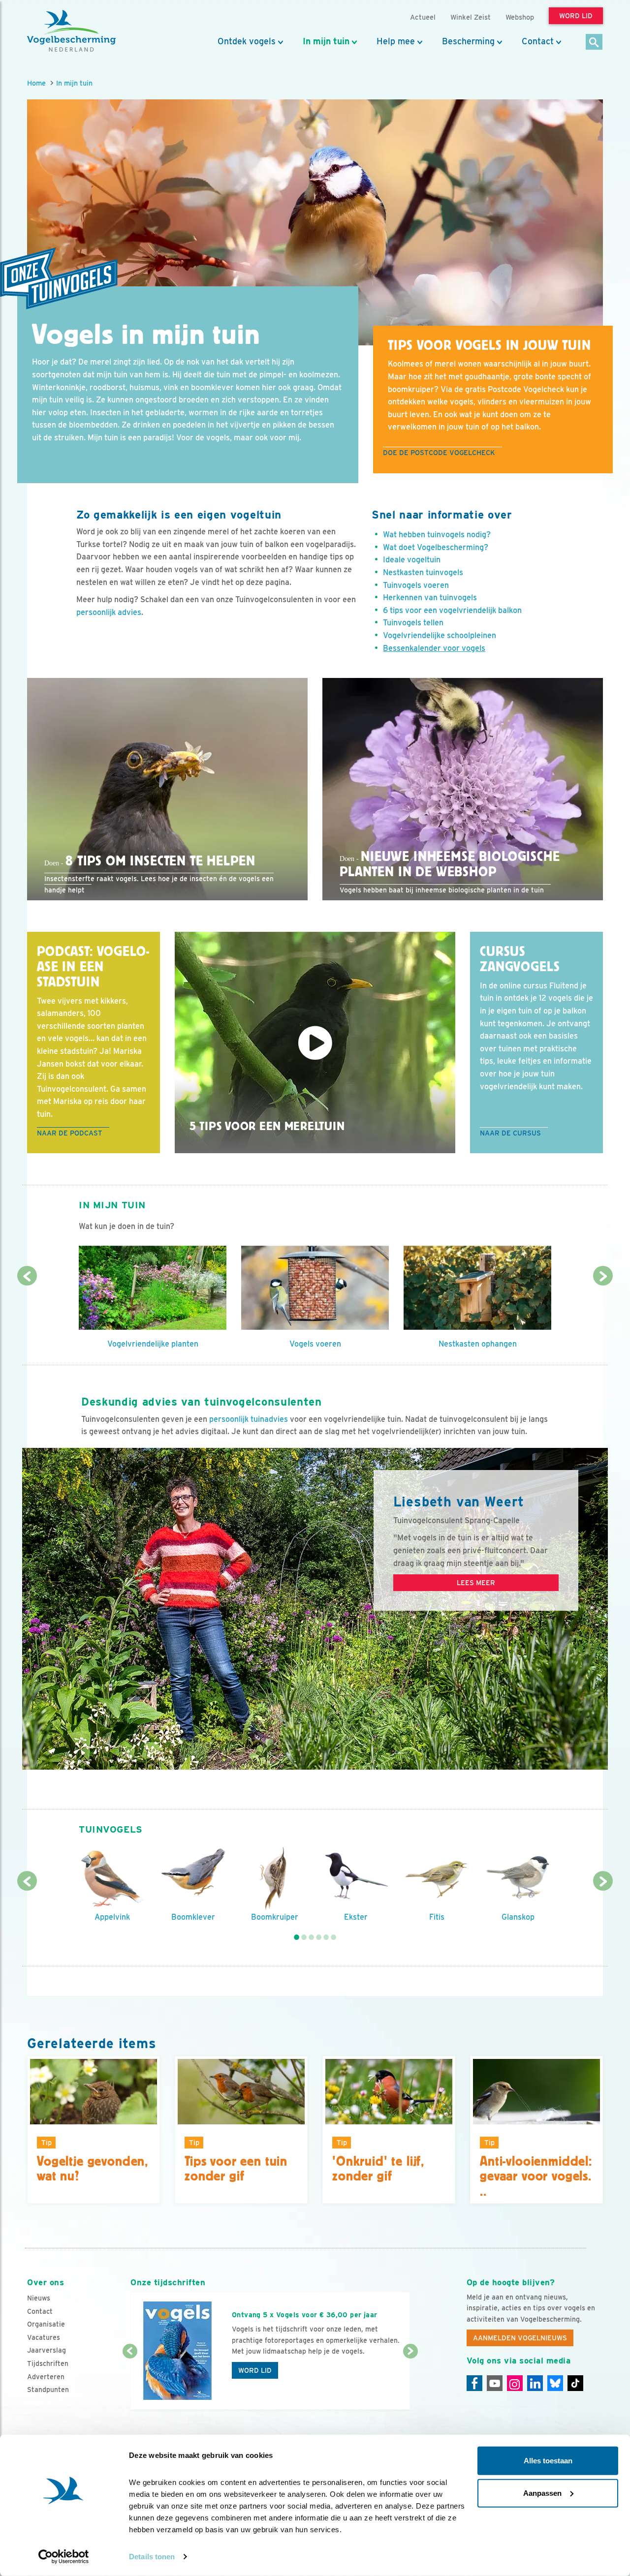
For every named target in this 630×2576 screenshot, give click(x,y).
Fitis (437, 1917)
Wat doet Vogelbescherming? (436, 547)
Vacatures (44, 2337)
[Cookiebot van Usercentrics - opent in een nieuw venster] (64, 2557)
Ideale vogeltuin (412, 560)
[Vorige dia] (130, 2381)
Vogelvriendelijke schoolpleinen (440, 635)
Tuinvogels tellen (413, 623)
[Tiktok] (575, 2383)
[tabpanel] (112, 1884)
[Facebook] (474, 2383)
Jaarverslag (47, 2350)
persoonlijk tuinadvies (249, 1419)
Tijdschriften (48, 2363)
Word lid (255, 2370)
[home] (71, 31)
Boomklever (193, 1917)
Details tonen (152, 2557)
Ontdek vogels (247, 41)
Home (36, 83)
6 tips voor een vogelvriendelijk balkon (452, 610)
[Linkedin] (535, 2383)
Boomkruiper (275, 1917)
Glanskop (518, 1917)
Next (603, 1276)
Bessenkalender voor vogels (434, 648)
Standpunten (48, 2390)
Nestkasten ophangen (478, 1344)
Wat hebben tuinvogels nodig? (437, 535)
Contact (538, 41)
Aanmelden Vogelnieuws (520, 2338)
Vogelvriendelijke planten (153, 1344)
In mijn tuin (326, 41)
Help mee (396, 41)
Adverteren (46, 2377)
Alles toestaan (548, 2461)
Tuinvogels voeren (416, 585)
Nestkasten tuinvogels (423, 572)
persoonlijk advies (109, 612)
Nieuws (39, 2298)
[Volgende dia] (410, 2381)
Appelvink (112, 1917)
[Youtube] (495, 2383)
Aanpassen (542, 2493)
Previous (27, 1276)
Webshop (520, 17)
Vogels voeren (315, 1344)
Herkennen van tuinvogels (430, 598)
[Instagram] (515, 2383)
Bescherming (468, 41)
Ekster (356, 1917)
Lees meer (476, 1583)
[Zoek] (594, 43)
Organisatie (46, 2324)
